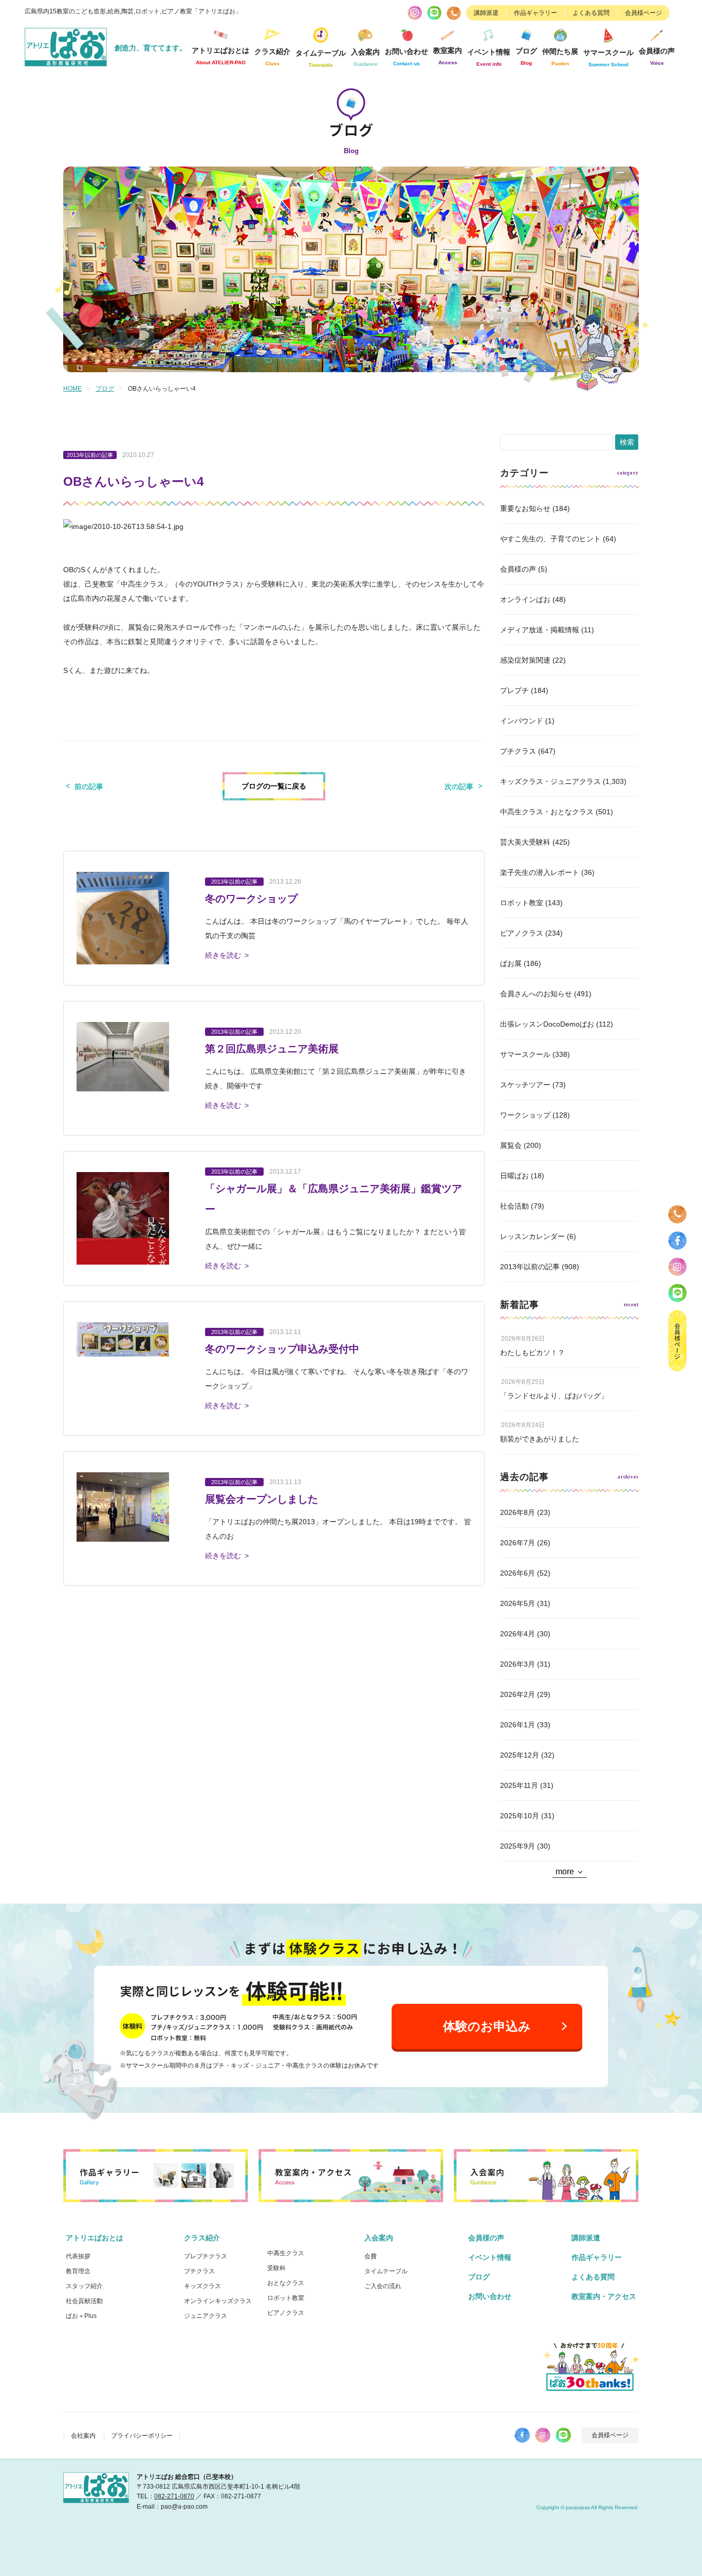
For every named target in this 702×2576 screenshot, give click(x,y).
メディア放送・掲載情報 (540, 630)
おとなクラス (286, 2283)
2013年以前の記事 (530, 1267)
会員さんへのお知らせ (536, 994)
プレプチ (514, 690)
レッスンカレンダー (532, 1236)
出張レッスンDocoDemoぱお (547, 1024)
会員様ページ (643, 13)
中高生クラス (286, 2253)
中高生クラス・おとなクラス (547, 812)
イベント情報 (489, 57)
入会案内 (379, 2238)
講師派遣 (486, 13)
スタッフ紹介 (84, 2286)
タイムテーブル (321, 58)
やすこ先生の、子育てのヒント (550, 539)
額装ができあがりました (540, 1439)
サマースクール (525, 1054)
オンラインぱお (525, 599)
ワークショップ (525, 1115)
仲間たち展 (560, 57)
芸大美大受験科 (525, 842)
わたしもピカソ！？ (532, 1353)
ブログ (526, 56)
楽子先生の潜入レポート (540, 872)
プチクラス (518, 751)
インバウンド (522, 721)
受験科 (276, 2268)
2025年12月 (520, 1755)
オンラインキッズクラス (218, 2301)
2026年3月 (518, 1664)
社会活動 (514, 1206)
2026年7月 (518, 1543)
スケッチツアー (525, 1085)
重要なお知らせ (525, 508)
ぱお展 (511, 963)
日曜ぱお (514, 1176)
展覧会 (511, 1145)
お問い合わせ (490, 2296)
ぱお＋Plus (81, 2316)
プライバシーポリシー (142, 2436)
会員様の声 (657, 56)
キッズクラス (202, 2286)
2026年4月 (518, 1634)
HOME (72, 389)
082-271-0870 (174, 2496)
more (565, 1871)
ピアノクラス (522, 933)
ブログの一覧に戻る (274, 786)
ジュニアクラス (206, 2316)
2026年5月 (518, 1603)
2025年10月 (520, 1816)
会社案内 (83, 2436)
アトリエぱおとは (95, 2238)
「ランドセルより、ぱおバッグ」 (554, 1396)
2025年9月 (518, 1846)
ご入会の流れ (383, 2286)
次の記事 (459, 787)
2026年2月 (518, 1694)
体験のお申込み (487, 2026)
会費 (371, 2256)
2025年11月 (519, 1785)
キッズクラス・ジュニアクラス (550, 781)
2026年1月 (518, 1725)
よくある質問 (591, 13)
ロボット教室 (522, 903)
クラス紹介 (202, 2238)
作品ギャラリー (535, 13)
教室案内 (448, 56)
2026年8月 (518, 1512)
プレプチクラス (206, 2256)
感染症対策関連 (525, 660)
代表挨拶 (78, 2256)
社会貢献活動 (84, 2301)
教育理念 (78, 2271)
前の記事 (89, 787)
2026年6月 (518, 1573)
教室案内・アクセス (604, 2296)
